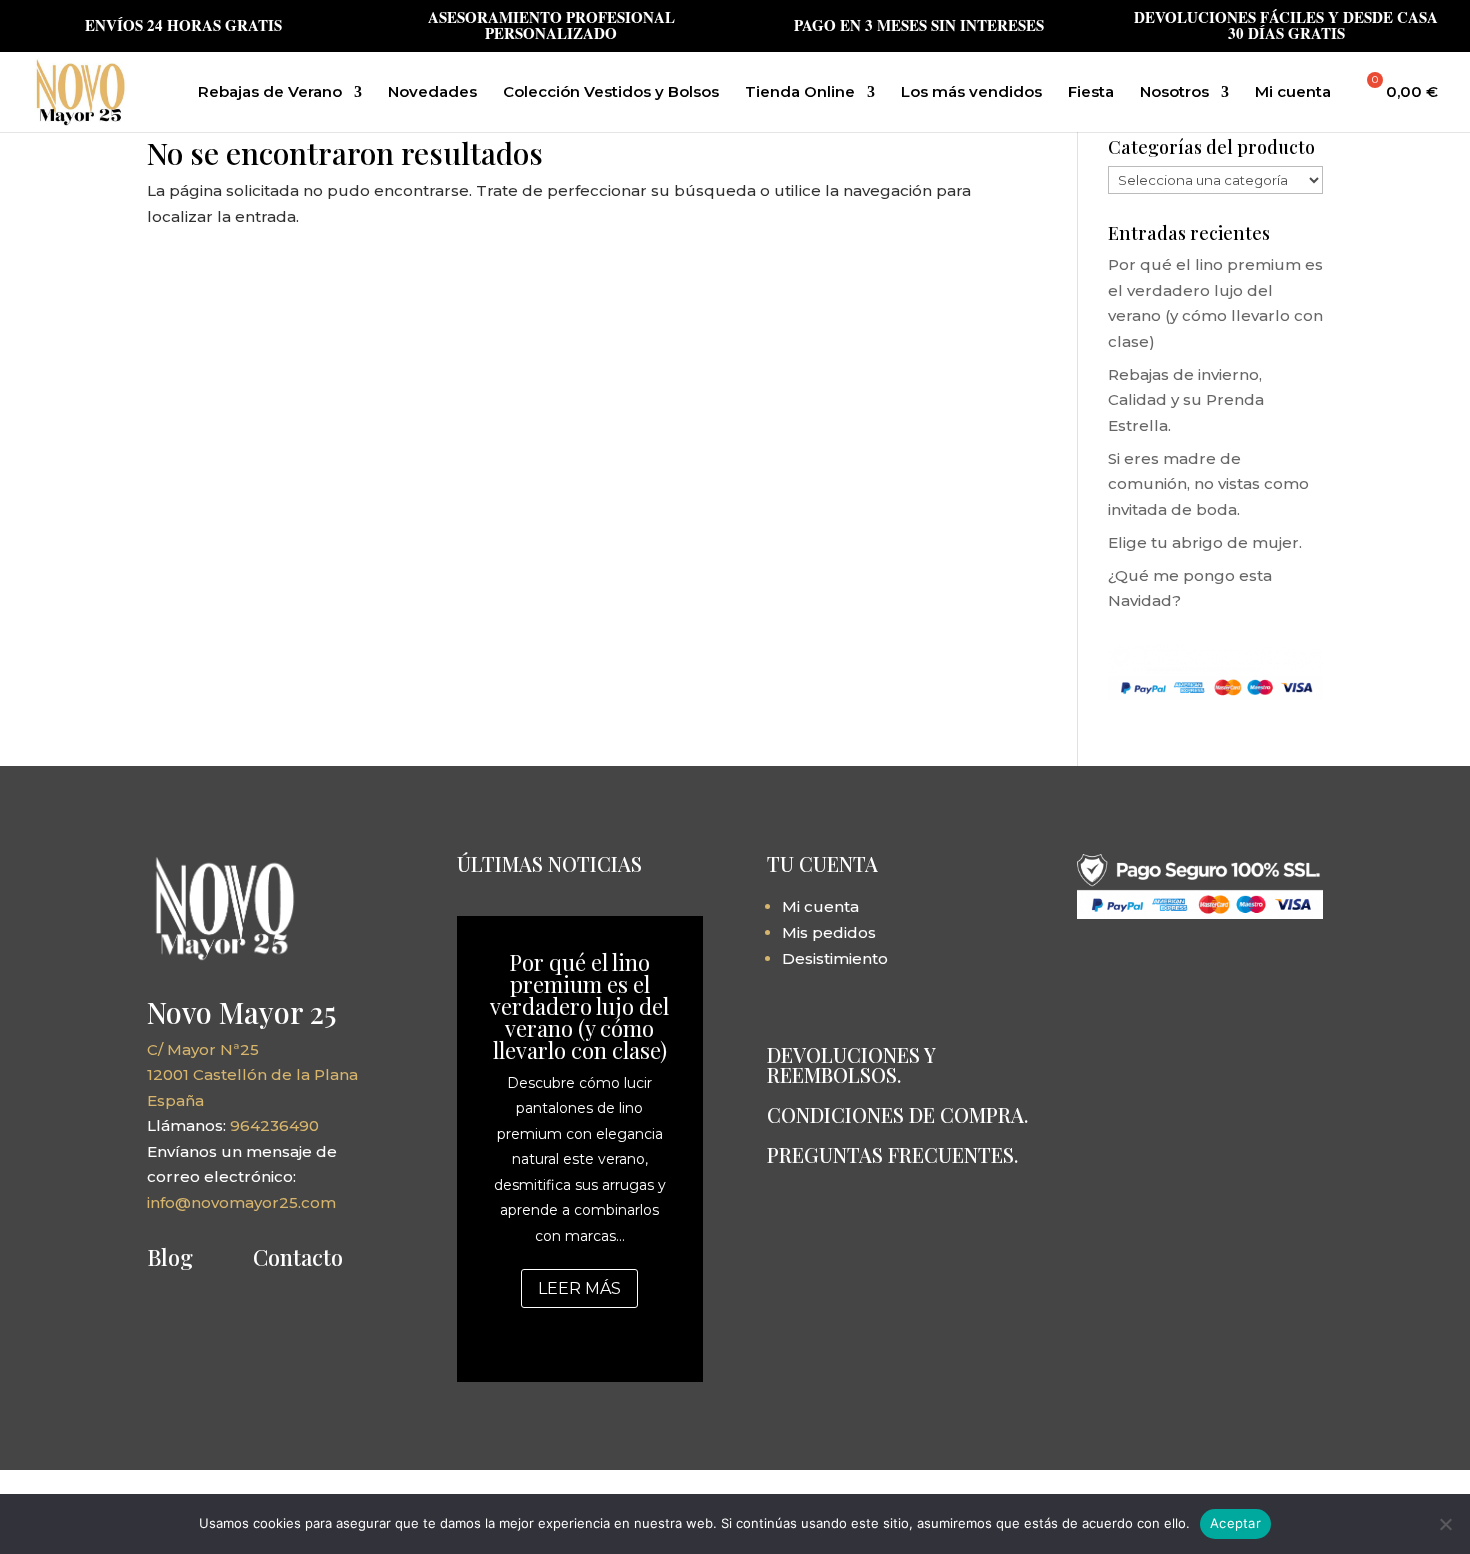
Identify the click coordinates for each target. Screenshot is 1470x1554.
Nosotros (1174, 93)
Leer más (579, 1288)
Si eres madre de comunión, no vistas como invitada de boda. (1208, 484)
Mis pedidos (829, 932)
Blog (170, 1257)
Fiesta (1091, 93)
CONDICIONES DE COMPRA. (897, 1114)
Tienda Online (800, 93)
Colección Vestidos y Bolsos (611, 93)
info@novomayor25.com (241, 1202)
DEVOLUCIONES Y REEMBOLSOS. (851, 1064)
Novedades (432, 93)
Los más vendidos (971, 93)
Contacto (298, 1257)
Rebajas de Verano (270, 93)
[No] (1445, 1524)
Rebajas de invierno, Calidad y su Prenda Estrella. (1186, 400)
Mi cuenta (1293, 93)
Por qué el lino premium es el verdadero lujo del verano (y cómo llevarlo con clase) (579, 1006)
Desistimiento (835, 958)
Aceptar (1235, 1523)
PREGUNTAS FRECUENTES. (892, 1154)
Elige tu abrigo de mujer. (1205, 542)
